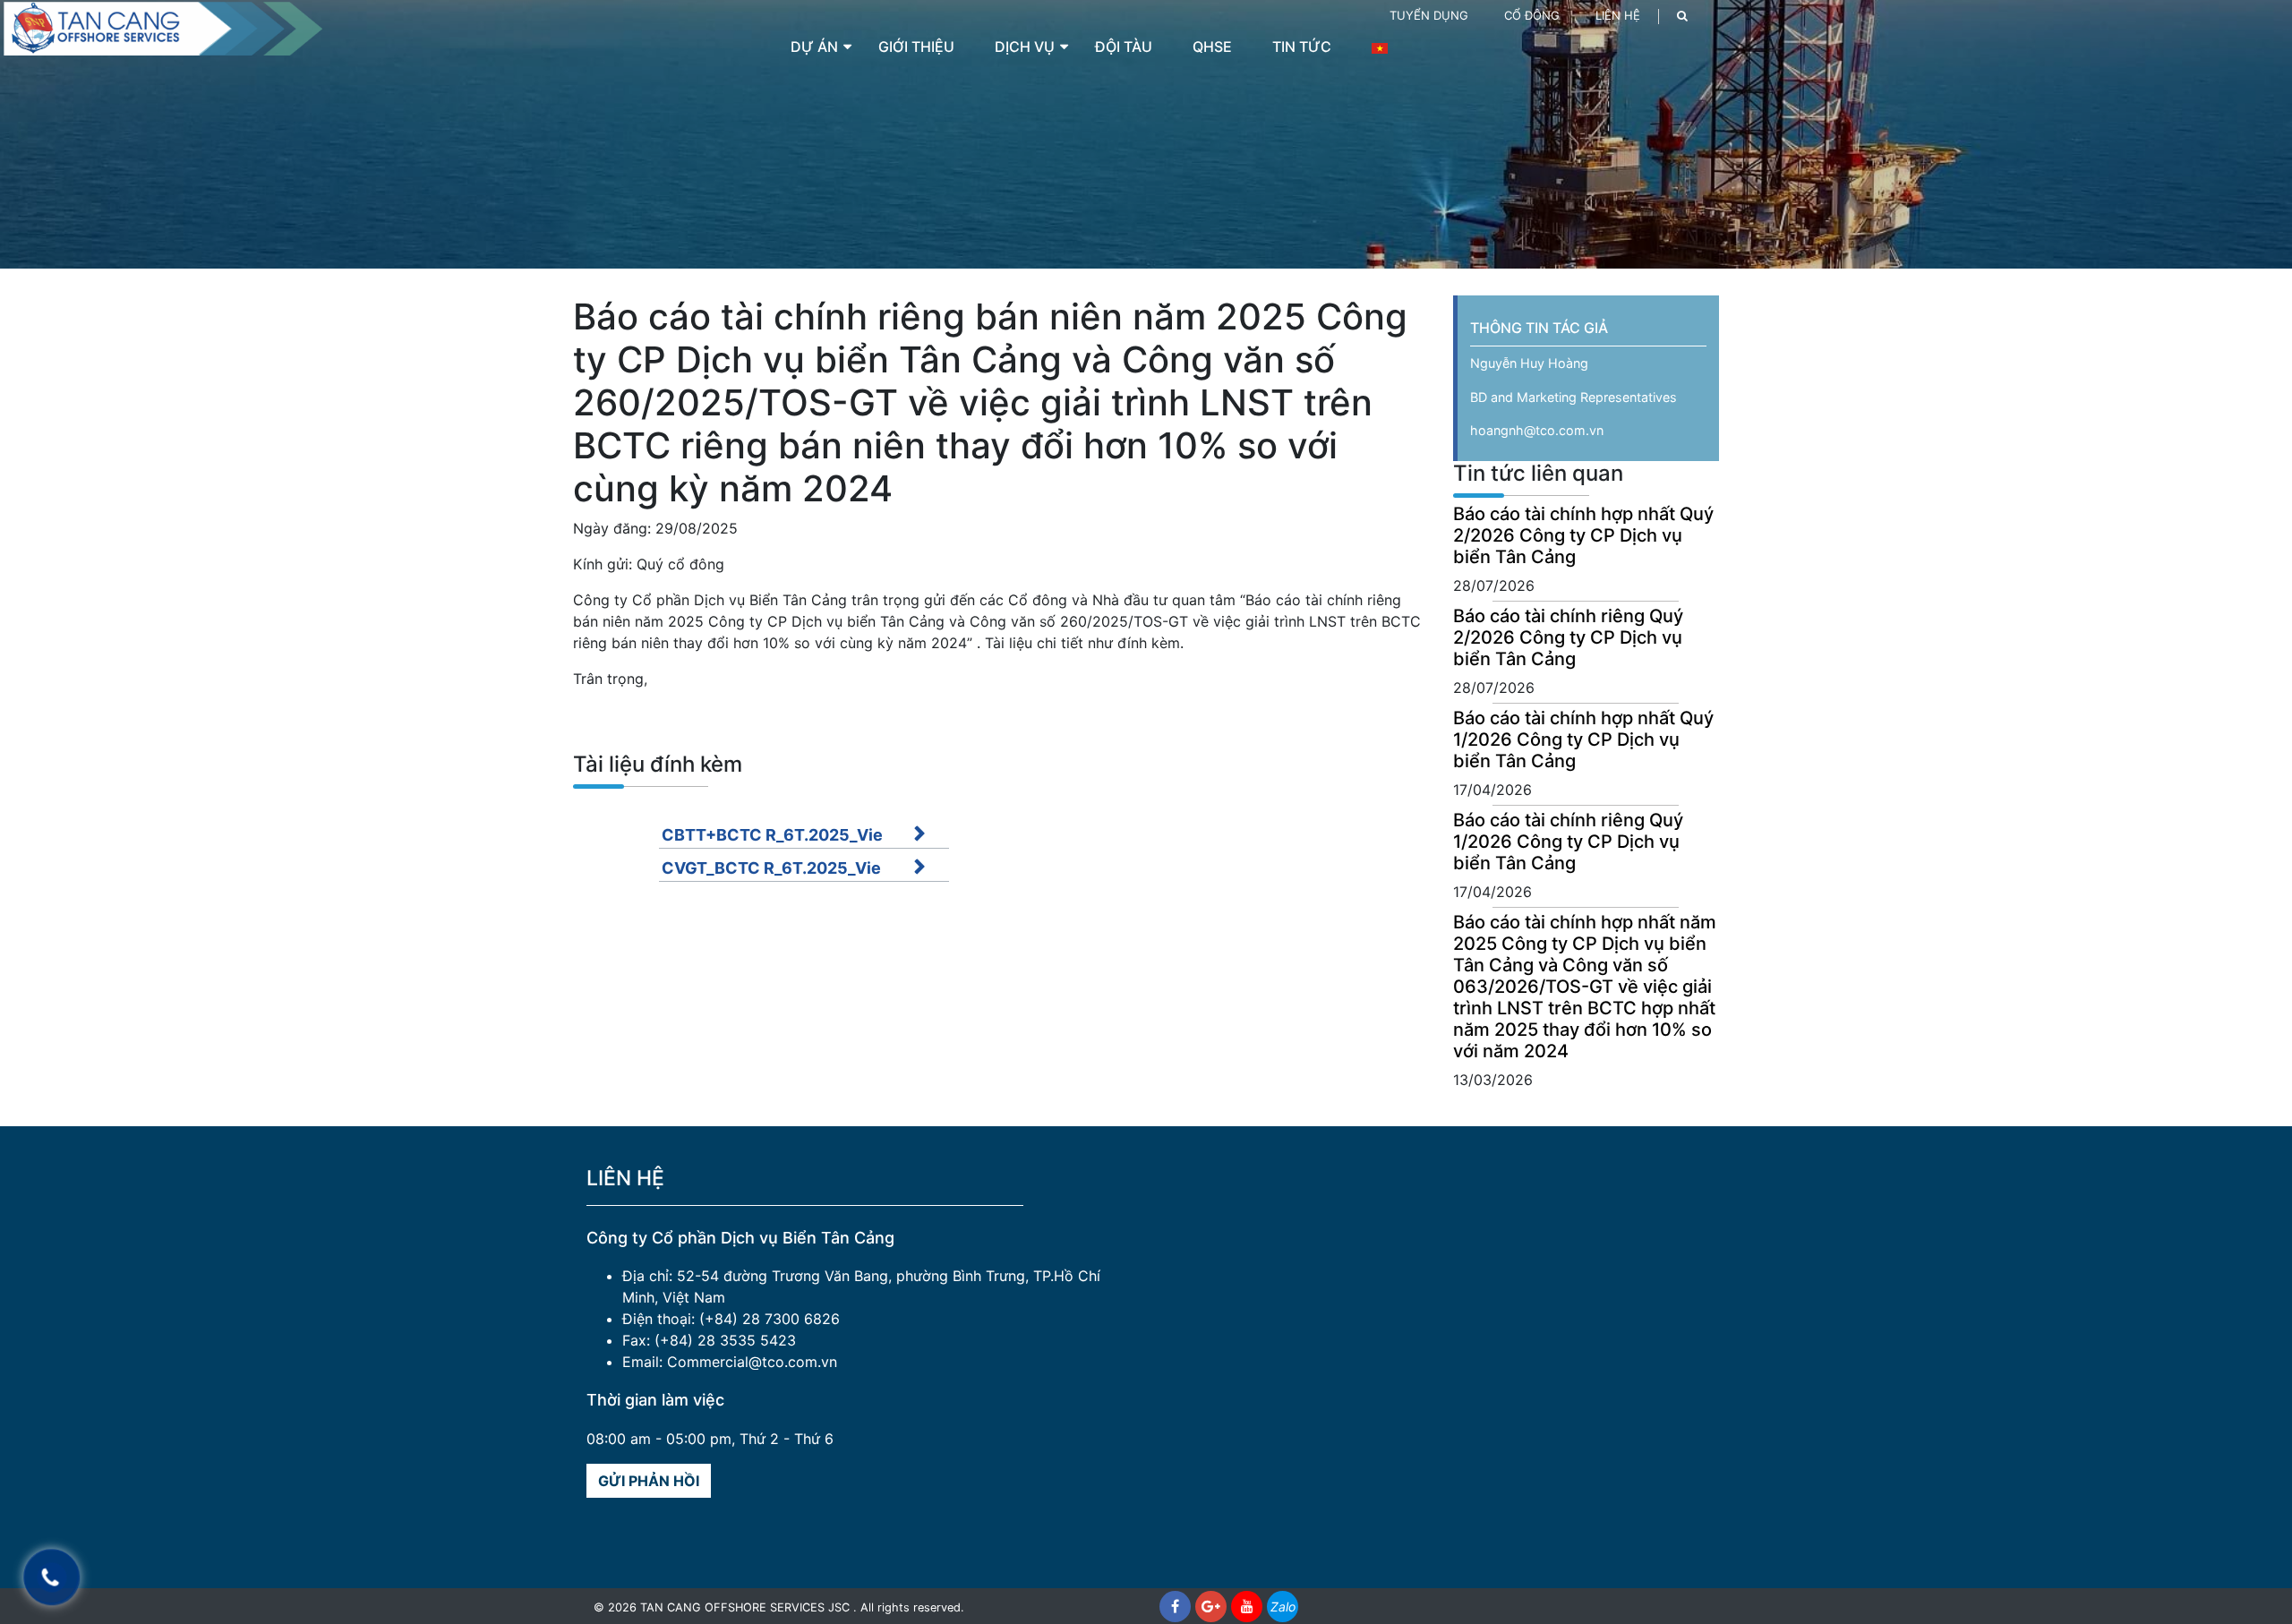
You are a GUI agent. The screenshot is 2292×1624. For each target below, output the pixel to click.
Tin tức (1302, 47)
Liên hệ (1618, 15)
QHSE (1212, 47)
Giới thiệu (916, 47)
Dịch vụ (1025, 47)
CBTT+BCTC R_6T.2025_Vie (772, 835)
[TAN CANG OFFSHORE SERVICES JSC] (161, 27)
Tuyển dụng (1429, 15)
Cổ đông (1532, 15)
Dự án (814, 47)
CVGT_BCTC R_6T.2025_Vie (771, 868)
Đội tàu (1124, 47)
